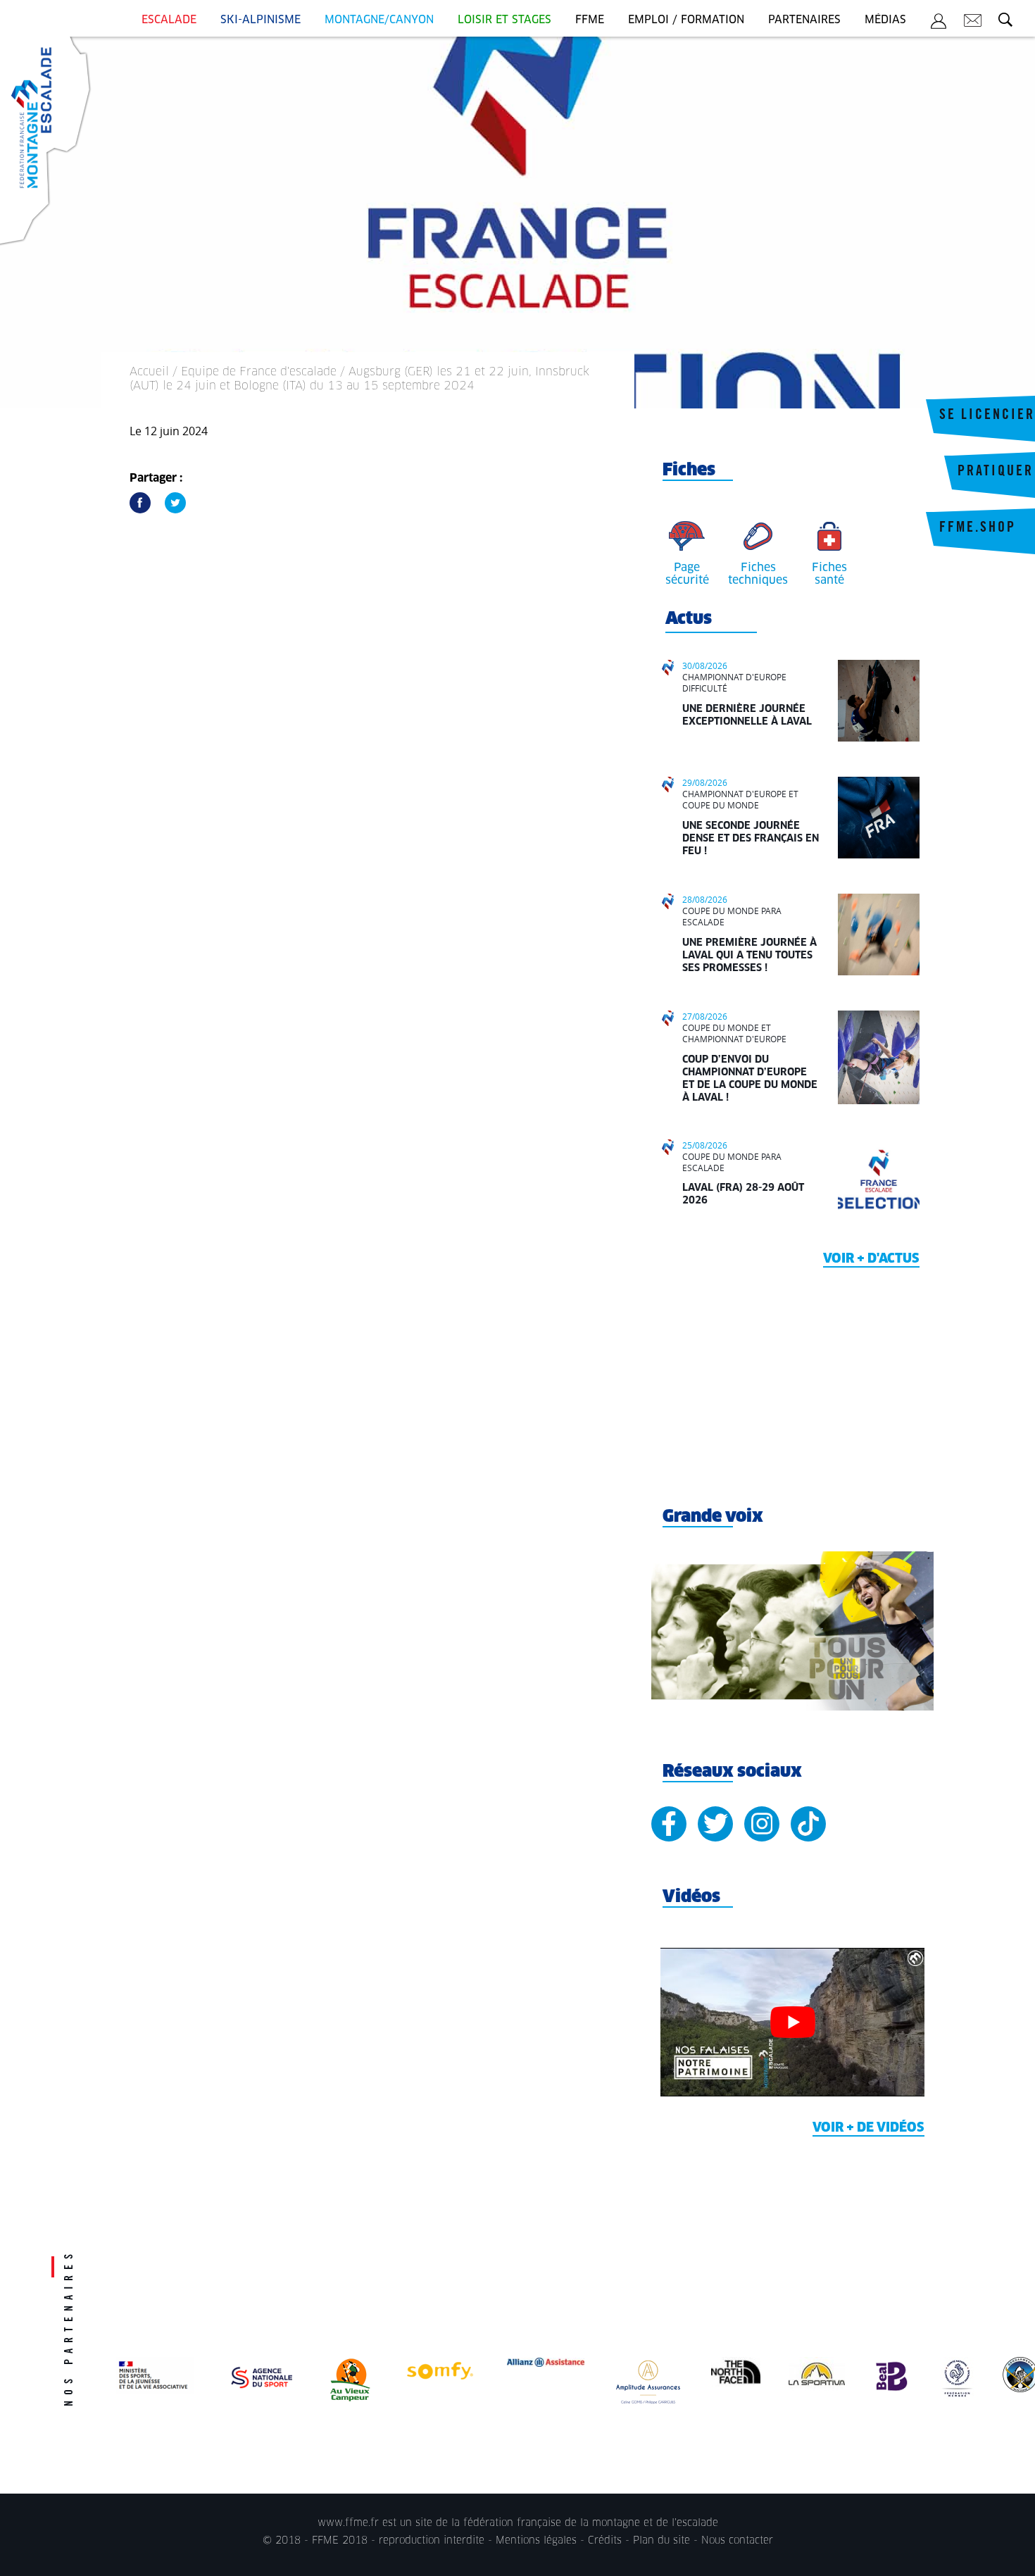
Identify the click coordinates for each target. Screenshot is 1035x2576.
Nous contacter (737, 2541)
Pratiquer (996, 473)
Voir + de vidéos (868, 2128)
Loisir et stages (504, 20)
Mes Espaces (939, 23)
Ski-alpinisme (261, 20)
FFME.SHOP (978, 529)
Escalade (169, 20)
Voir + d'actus (871, 1259)
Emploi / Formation (686, 20)
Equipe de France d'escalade (259, 372)
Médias (885, 20)
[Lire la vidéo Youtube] (792, 2022)
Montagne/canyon (379, 20)
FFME (590, 20)
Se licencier (987, 416)
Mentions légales (536, 2541)
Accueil (149, 372)
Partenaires (804, 20)
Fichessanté (829, 574)
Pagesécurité (687, 574)
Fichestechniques (758, 574)
